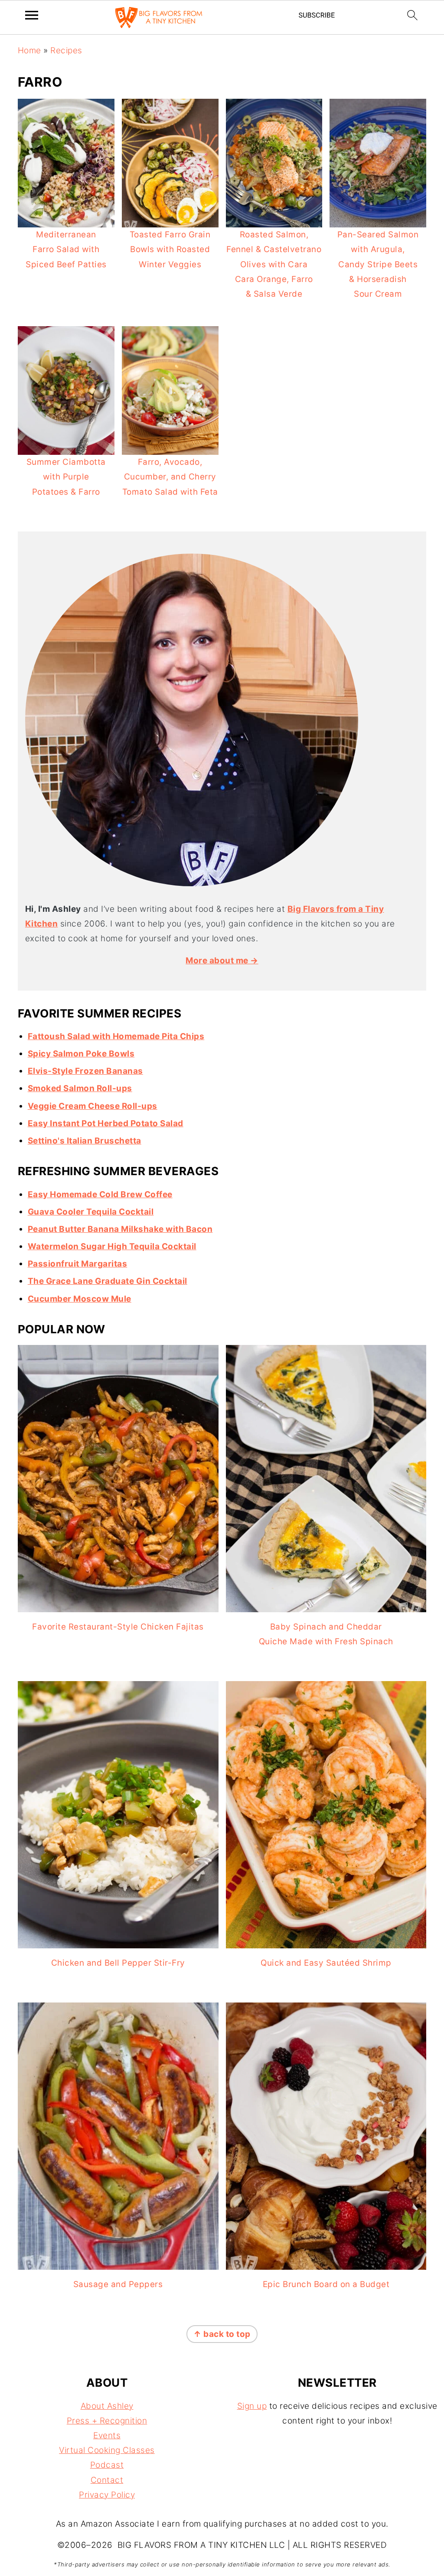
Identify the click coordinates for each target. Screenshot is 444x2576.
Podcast (107, 2465)
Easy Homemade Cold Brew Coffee (100, 1194)
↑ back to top (222, 2334)
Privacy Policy (107, 2495)
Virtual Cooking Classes (107, 2450)
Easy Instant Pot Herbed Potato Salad (106, 1123)
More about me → (222, 961)
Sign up (252, 2406)
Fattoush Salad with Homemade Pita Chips (116, 1036)
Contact (107, 2480)
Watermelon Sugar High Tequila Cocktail (112, 1246)
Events (107, 2435)
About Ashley (107, 2406)
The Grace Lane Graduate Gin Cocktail (108, 1281)
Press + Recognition (107, 2421)
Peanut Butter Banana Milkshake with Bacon (120, 1229)
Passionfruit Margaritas (78, 1264)
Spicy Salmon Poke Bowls (81, 1054)
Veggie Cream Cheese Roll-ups (93, 1106)
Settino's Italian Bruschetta (85, 1141)
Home (29, 50)
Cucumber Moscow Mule (80, 1299)
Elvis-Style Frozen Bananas (85, 1071)
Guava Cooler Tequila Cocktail (91, 1212)
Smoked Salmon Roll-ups (80, 1088)
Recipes (66, 50)
